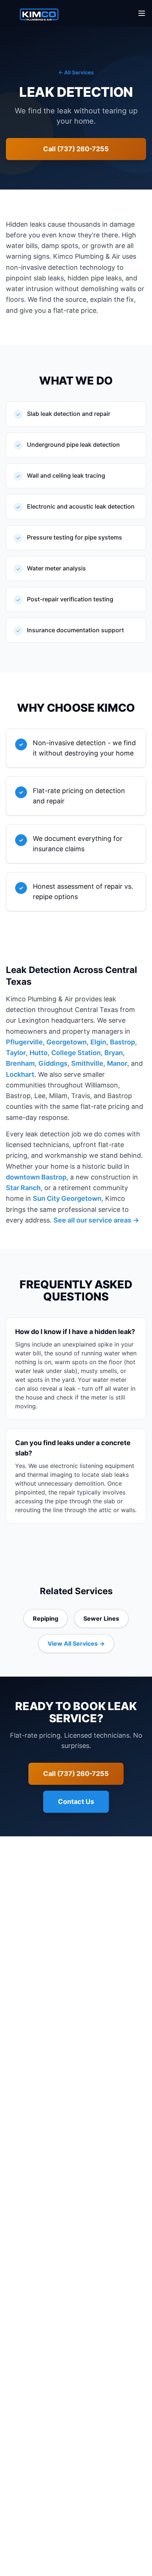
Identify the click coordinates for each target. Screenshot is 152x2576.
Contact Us (76, 1802)
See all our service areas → (96, 1220)
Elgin (98, 1042)
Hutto (39, 1053)
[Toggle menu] (142, 13)
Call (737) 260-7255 (76, 149)
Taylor (16, 1053)
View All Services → (76, 1643)
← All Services (76, 72)
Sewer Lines (101, 1618)
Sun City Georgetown (67, 1198)
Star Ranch (23, 1188)
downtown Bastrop (36, 1177)
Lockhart (20, 1074)
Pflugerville (24, 1042)
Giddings (53, 1063)
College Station (76, 1053)
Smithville (87, 1063)
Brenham (20, 1063)
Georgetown (67, 1042)
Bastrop (122, 1042)
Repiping (46, 1618)
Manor (117, 1063)
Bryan (114, 1053)
